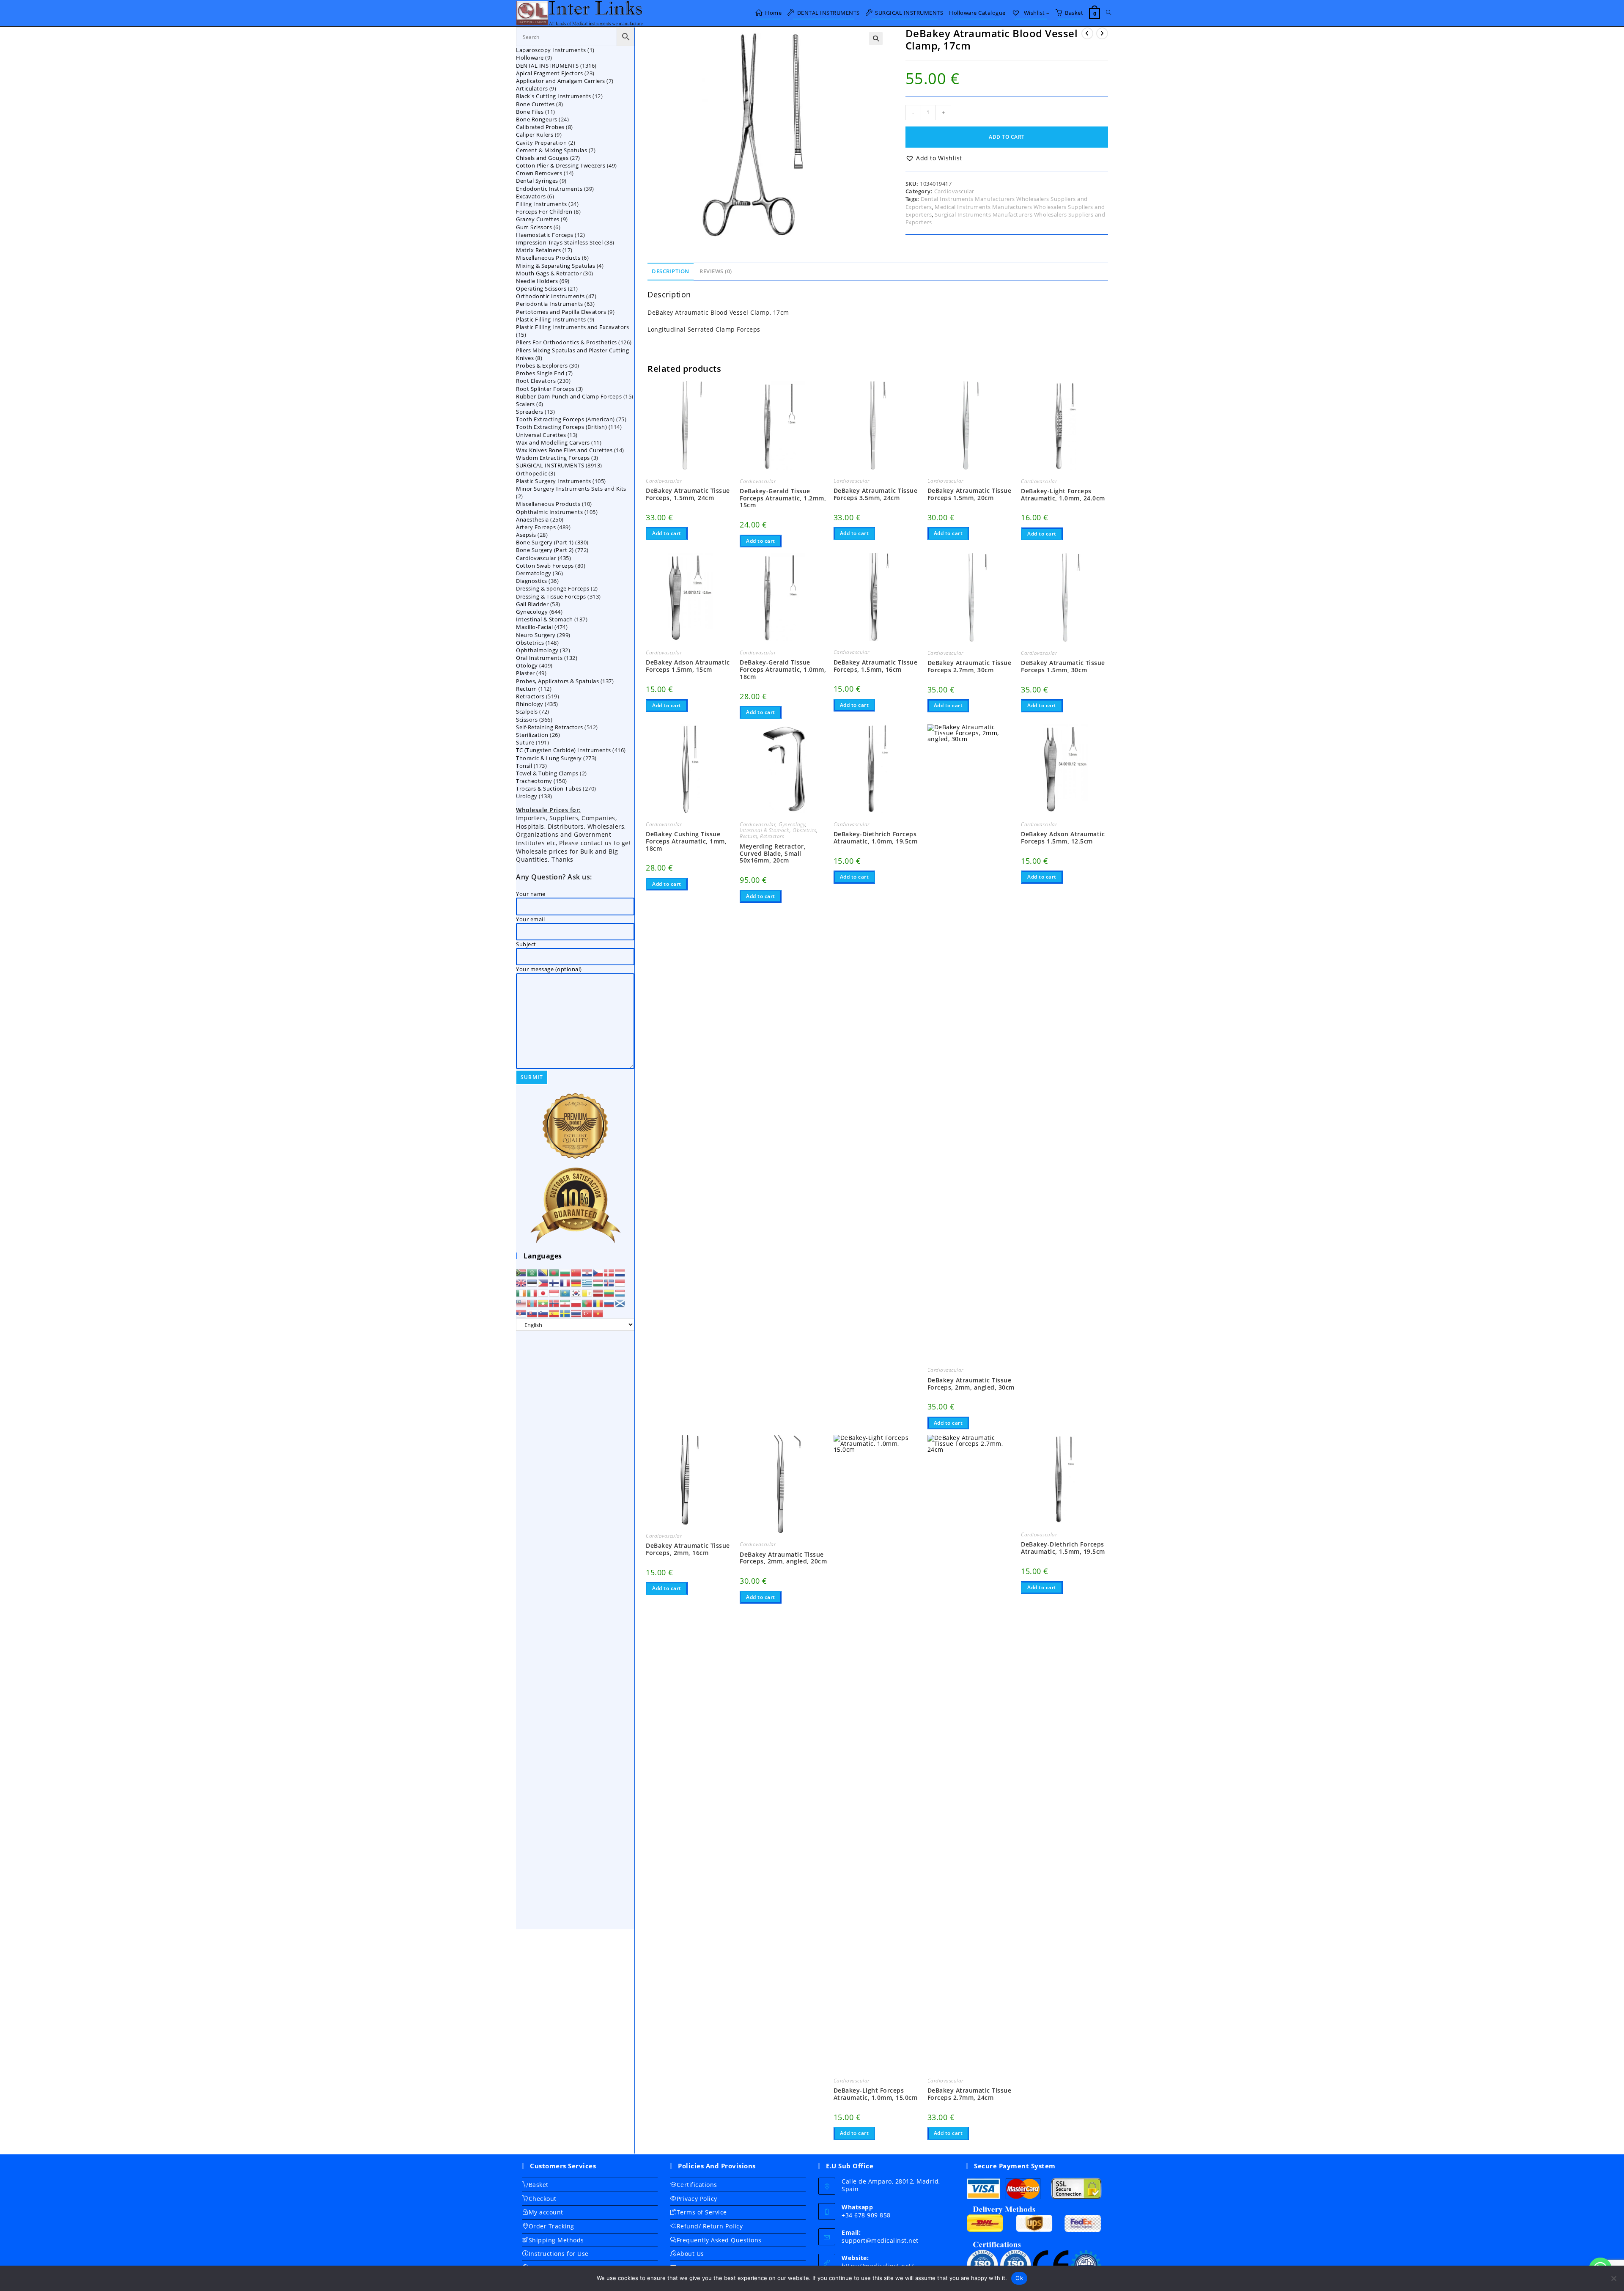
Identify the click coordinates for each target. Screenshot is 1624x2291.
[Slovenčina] (532, 1313)
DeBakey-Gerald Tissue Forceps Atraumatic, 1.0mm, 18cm (783, 670)
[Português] (587, 1303)
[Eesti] (532, 1283)
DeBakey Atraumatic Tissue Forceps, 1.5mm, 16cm (876, 666)
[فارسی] (565, 1303)
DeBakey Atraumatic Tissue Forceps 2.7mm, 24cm (970, 2094)
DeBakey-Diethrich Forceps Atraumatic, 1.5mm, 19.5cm (1063, 1548)
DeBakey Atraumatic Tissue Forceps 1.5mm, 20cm (970, 494)
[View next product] (1102, 33)
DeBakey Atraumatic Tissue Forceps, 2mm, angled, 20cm (783, 1558)
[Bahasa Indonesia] (620, 1283)
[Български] (565, 1272)
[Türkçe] (587, 1313)
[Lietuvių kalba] (609, 1293)
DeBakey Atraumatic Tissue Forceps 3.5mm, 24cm (876, 494)
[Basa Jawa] (554, 1293)
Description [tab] (671, 271)
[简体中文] (576, 1272)
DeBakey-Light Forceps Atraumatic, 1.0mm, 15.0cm (876, 2094)
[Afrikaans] (521, 1272)
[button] (876, 38)
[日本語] (543, 1293)
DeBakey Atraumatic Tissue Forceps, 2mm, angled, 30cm (971, 1384)
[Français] (565, 1283)
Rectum (748, 836)
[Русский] (609, 1303)
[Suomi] (554, 1283)
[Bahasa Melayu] (521, 1303)
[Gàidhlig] (620, 1303)
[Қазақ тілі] (565, 1293)
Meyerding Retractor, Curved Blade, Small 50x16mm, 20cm (773, 854)
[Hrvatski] (587, 1272)
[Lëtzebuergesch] (620, 1293)
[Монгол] (532, 1303)
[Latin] (587, 1293)
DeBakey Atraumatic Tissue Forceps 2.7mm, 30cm (970, 667)
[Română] (598, 1303)
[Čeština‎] (598, 1272)
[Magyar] (598, 1283)
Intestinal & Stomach (765, 830)
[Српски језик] (521, 1313)
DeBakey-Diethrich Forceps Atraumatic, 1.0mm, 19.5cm (876, 838)
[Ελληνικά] (587, 1283)
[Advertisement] (575, 1630)
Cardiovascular (954, 191)
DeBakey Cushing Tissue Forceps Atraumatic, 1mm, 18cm (686, 841)
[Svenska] (565, 1313)
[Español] (554, 1313)
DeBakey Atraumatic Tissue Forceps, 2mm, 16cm (688, 1549)
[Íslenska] (609, 1283)
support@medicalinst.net (880, 2240)
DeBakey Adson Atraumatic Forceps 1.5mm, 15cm (688, 666)
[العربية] (532, 1272)
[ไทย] (576, 1313)
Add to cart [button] (667, 533)
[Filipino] (543, 1283)
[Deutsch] (576, 1283)
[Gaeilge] (521, 1293)
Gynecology (792, 824)
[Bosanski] (543, 1272)
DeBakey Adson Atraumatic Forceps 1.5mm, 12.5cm (1063, 838)
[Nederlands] (620, 1272)
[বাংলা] (554, 1272)
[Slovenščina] (543, 1313)
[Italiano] (532, 1293)
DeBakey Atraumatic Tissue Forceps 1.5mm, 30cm (1063, 667)
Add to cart (1007, 137)
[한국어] (576, 1293)
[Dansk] (609, 1272)
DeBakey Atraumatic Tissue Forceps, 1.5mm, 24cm (688, 494)
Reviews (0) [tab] (716, 271)
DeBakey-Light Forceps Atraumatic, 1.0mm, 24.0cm (1063, 495)
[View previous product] (1087, 33)
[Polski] (576, 1303)
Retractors (772, 836)
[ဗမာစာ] (543, 1303)
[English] (521, 1283)
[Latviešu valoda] (598, 1293)
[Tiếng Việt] (598, 1313)
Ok (1019, 2278)
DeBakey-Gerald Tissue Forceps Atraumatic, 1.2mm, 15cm (783, 498)
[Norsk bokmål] (554, 1303)
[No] (1613, 2278)
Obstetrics (804, 830)
